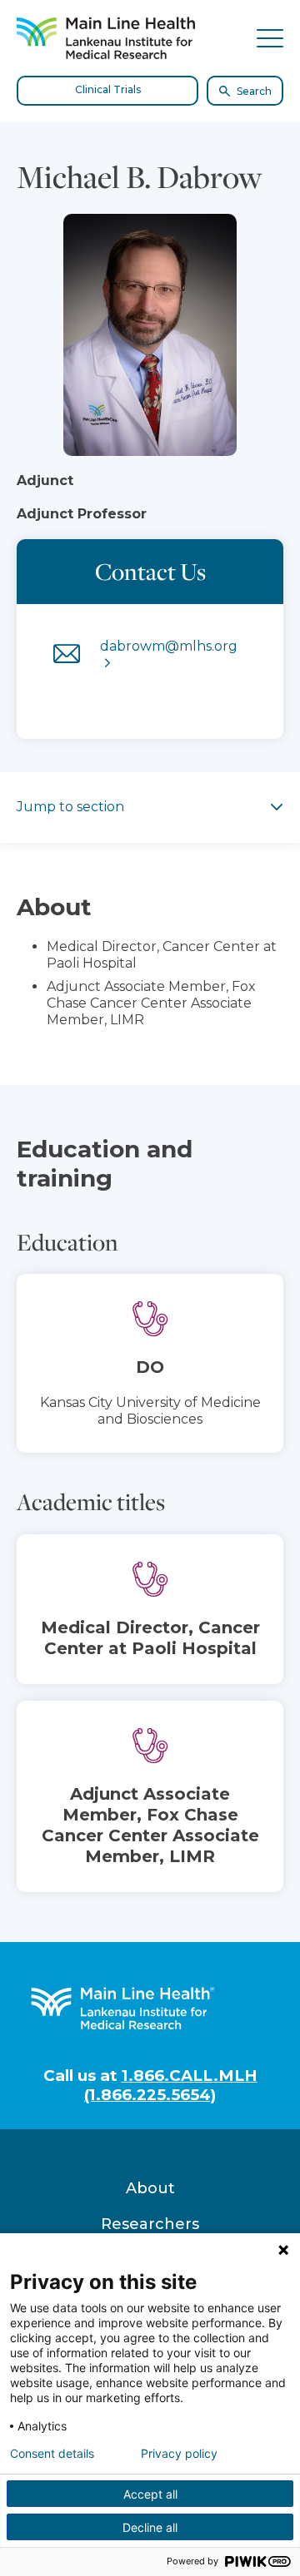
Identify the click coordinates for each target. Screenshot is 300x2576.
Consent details (52, 2454)
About (150, 2188)
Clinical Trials (108, 89)
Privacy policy (179, 2454)
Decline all (150, 2527)
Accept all (150, 2494)
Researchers (150, 2224)
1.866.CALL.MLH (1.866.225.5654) (171, 2085)
